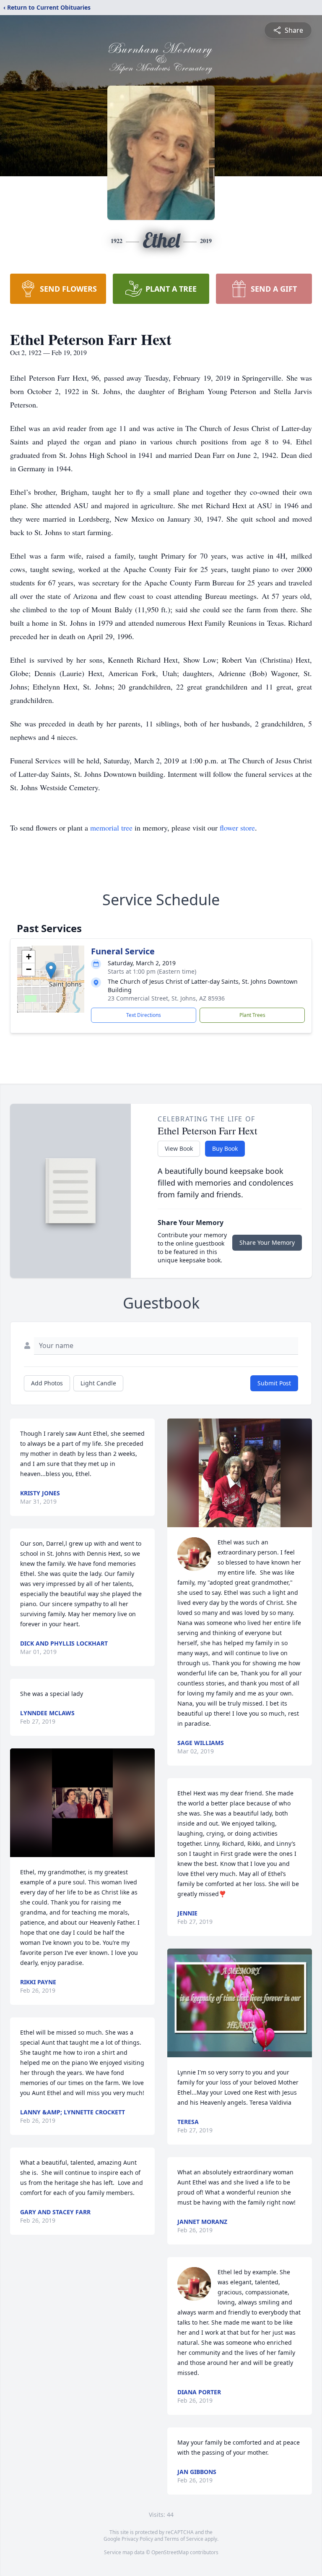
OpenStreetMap (170, 2552)
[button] (51, 971)
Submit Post (274, 1383)
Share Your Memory (267, 1242)
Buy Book (225, 1148)
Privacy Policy (137, 2539)
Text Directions (144, 1015)
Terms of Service (184, 2539)
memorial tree (111, 828)
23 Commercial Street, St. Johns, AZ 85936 (166, 998)
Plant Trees (252, 1015)
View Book (179, 1148)
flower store (237, 828)
